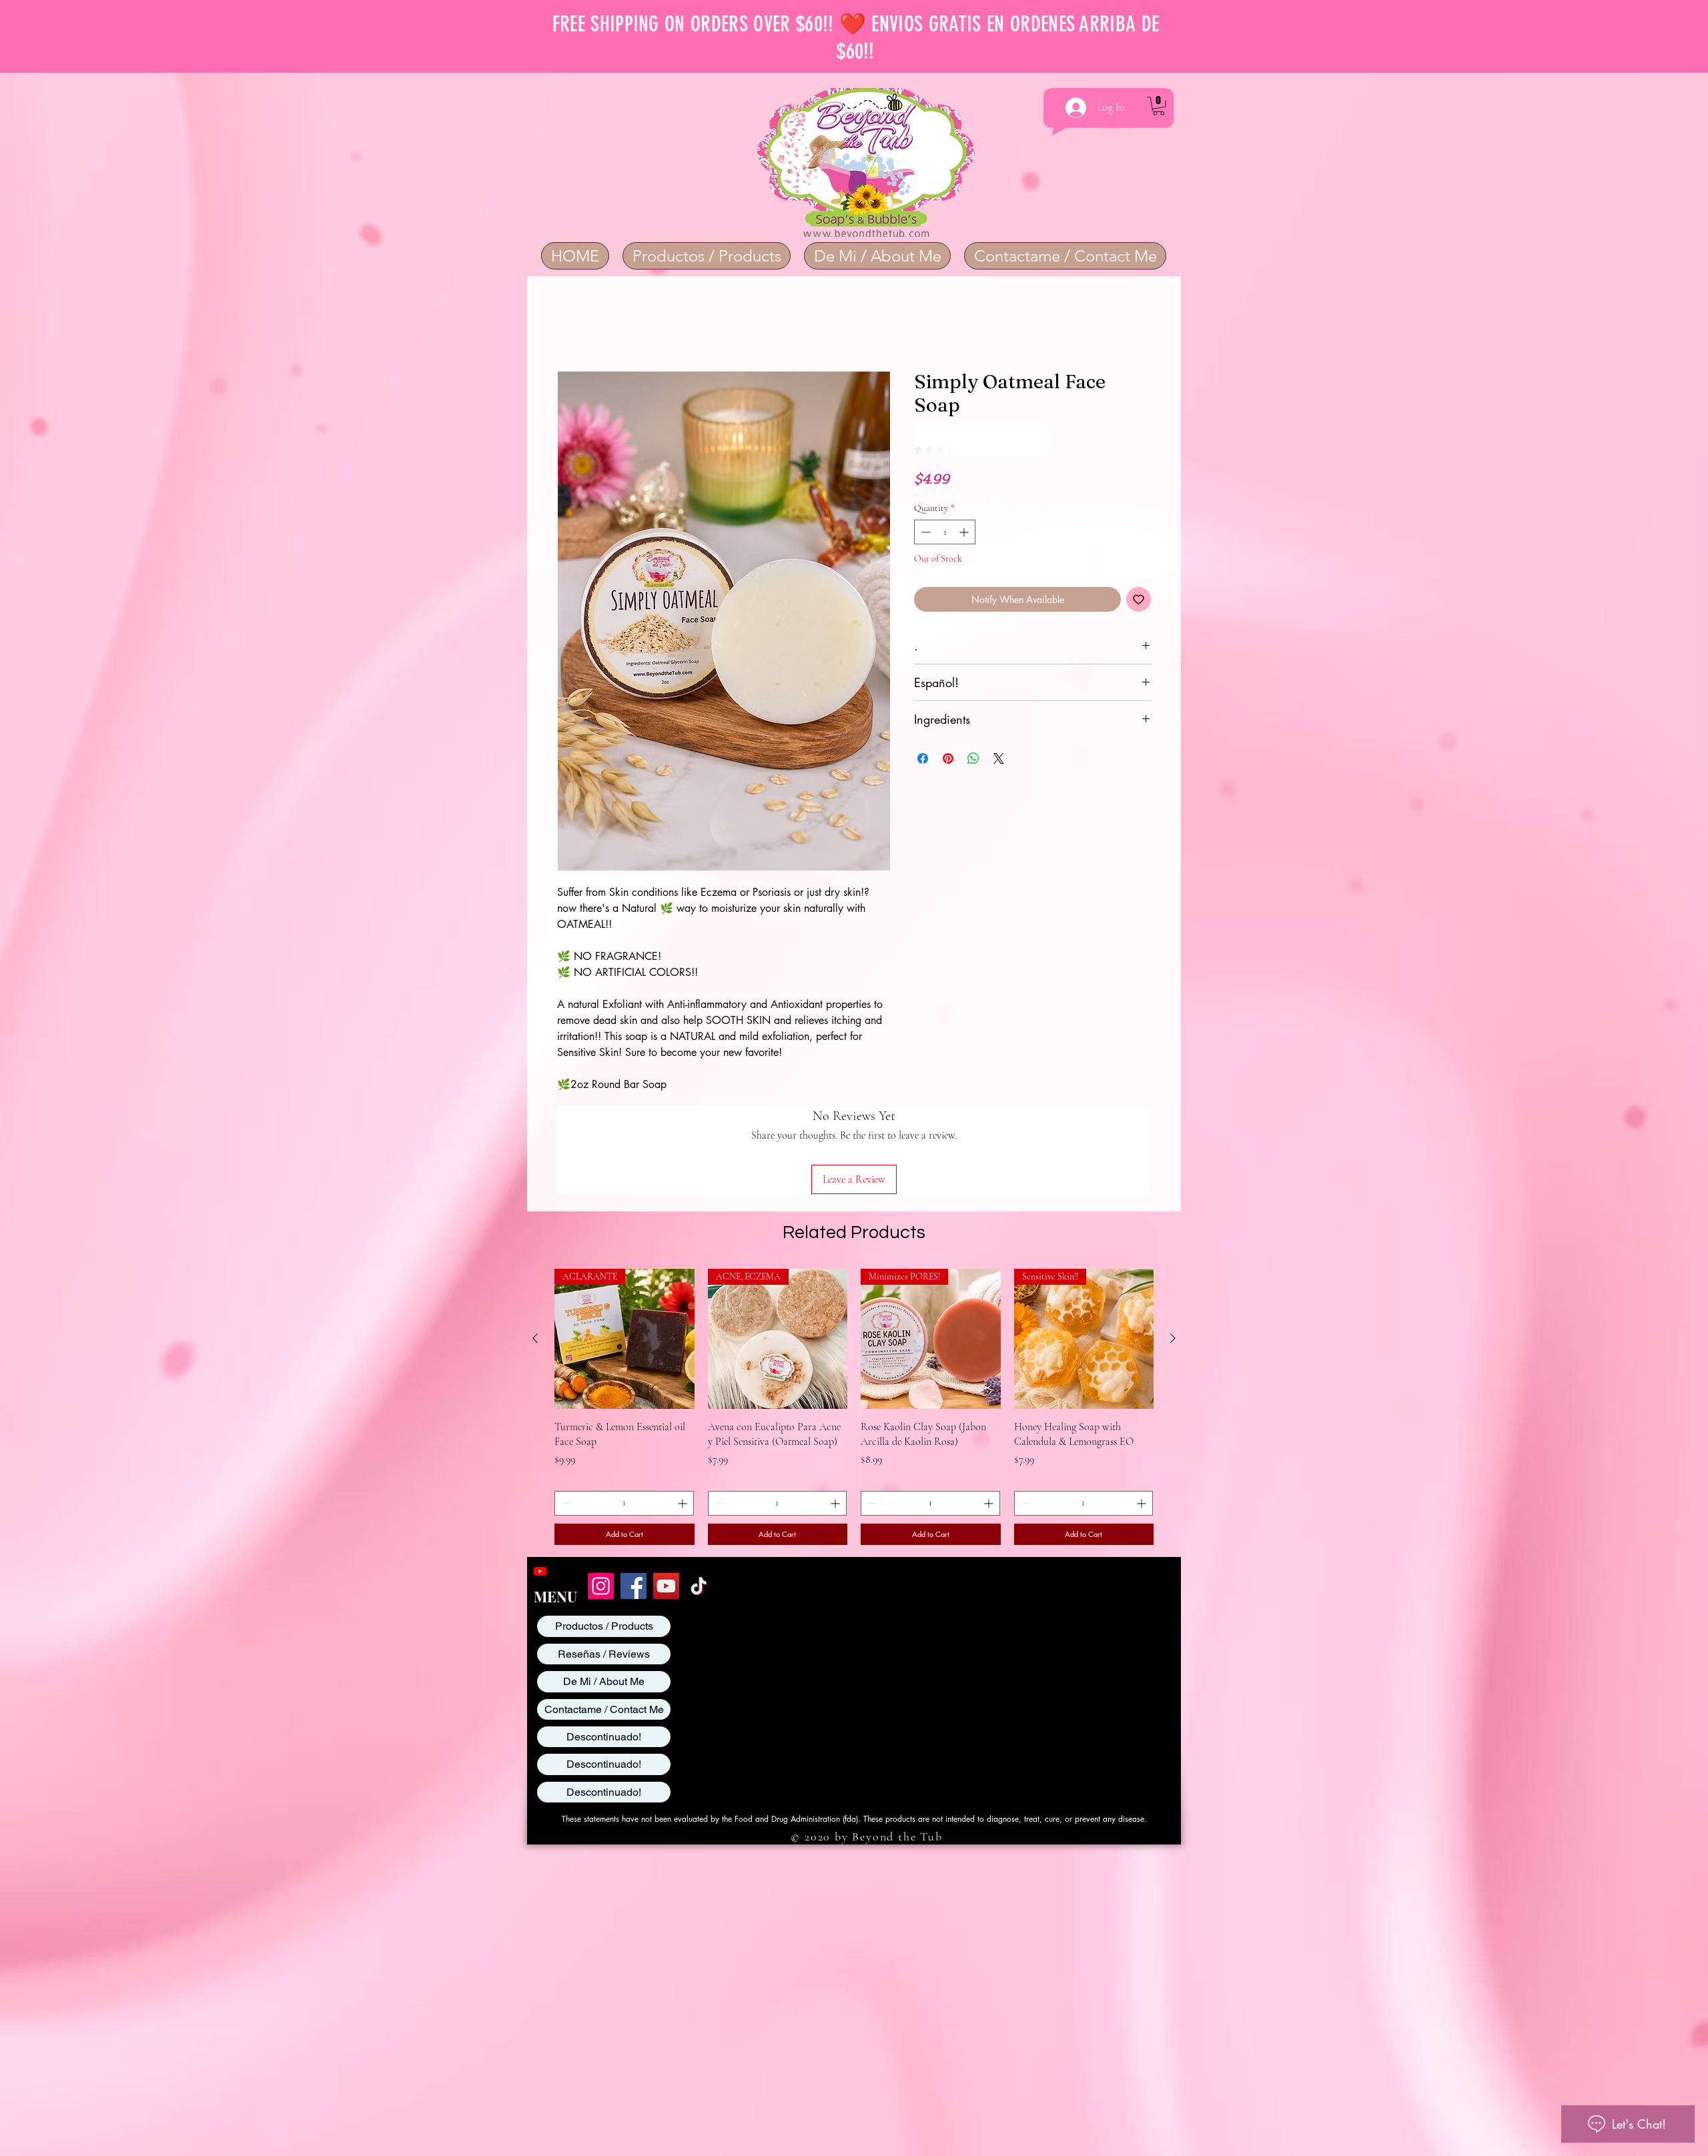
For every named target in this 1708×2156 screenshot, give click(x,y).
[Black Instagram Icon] (562, 1485)
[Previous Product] (535, 1251)
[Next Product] (1173, 1251)
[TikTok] (699, 1499)
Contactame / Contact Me (604, 1623)
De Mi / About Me (604, 1595)
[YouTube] (540, 1485)
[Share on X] (999, 730)
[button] (1159, 106)
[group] (854, 1320)
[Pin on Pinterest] (948, 730)
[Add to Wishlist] (1139, 571)
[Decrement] (924, 504)
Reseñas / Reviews (604, 1567)
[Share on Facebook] (923, 730)
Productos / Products (604, 1539)
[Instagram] (601, 1499)
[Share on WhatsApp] (973, 730)
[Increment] (965, 504)
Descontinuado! (604, 1650)
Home (570, 324)
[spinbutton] (945, 504)
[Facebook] (633, 1499)
